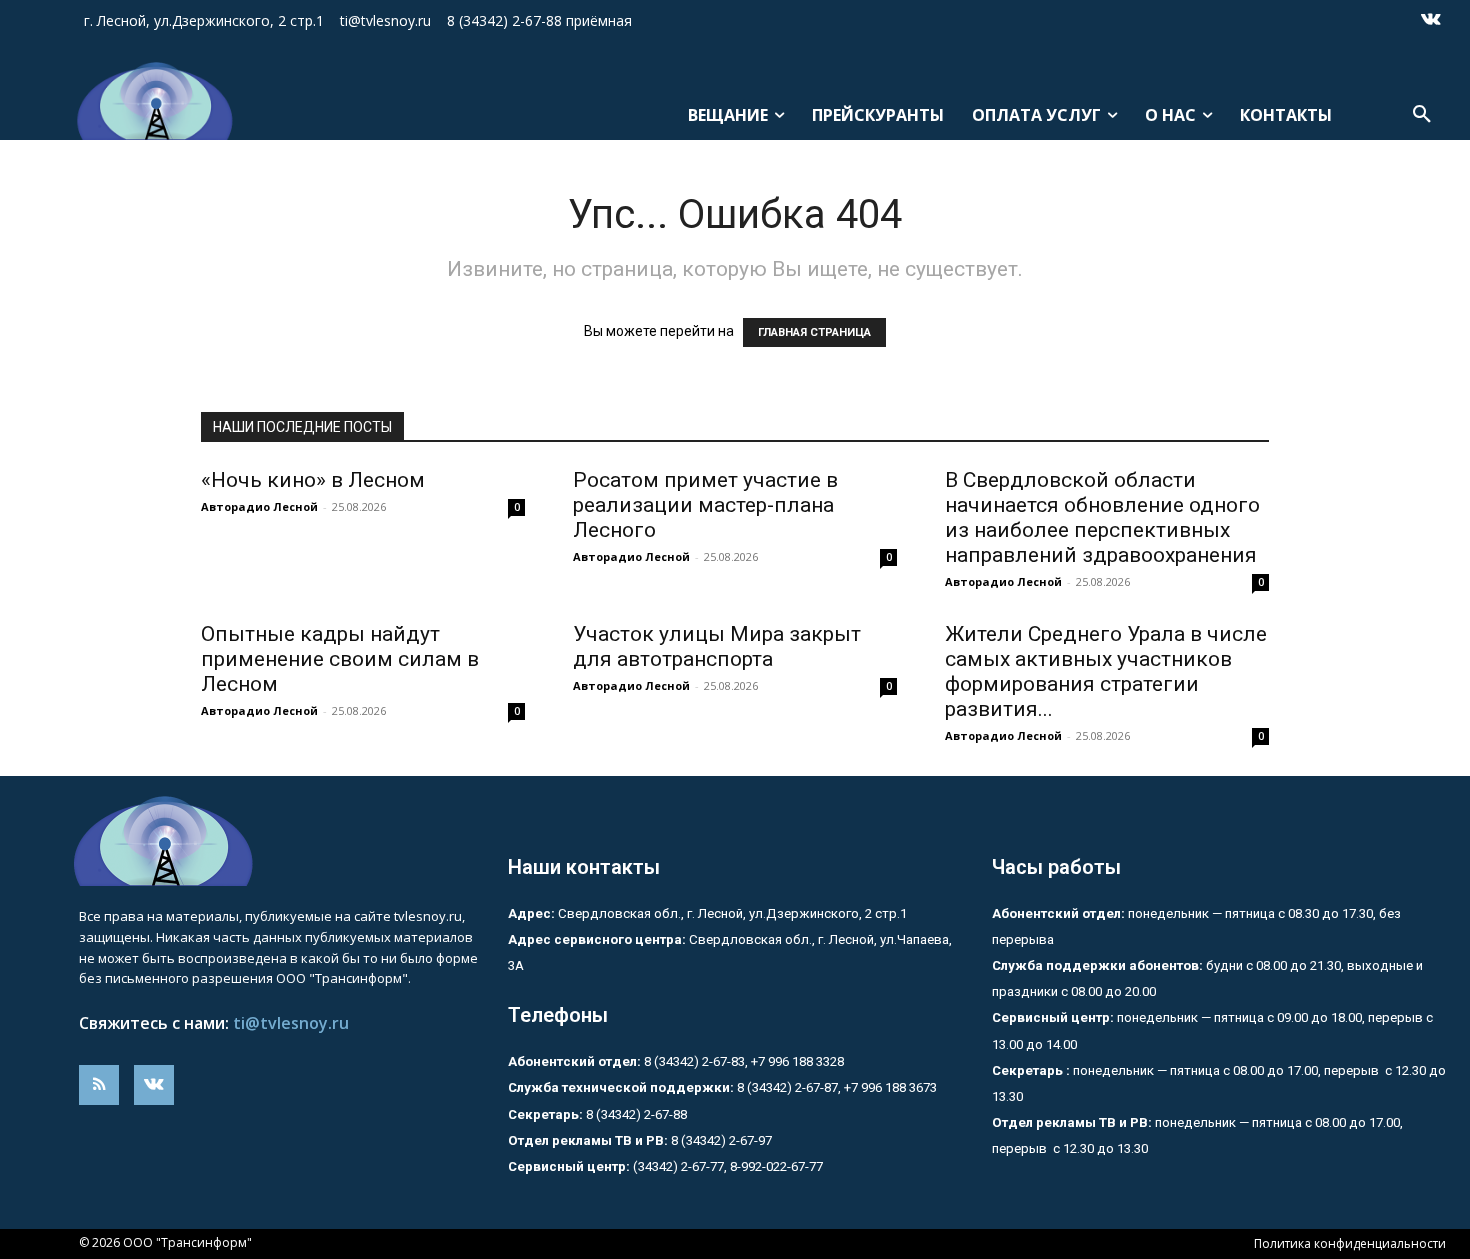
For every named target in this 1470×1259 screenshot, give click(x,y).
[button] (1422, 115)
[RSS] (99, 1085)
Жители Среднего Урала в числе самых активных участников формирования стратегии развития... (1106, 671)
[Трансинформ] (152, 101)
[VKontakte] (1431, 21)
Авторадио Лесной (259, 506)
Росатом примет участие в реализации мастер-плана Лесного (705, 505)
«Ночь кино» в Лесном (313, 480)
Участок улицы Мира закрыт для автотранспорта (717, 646)
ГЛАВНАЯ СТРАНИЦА (814, 332)
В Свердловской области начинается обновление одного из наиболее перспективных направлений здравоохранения (1102, 517)
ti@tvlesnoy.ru (291, 1023)
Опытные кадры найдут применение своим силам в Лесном (340, 659)
